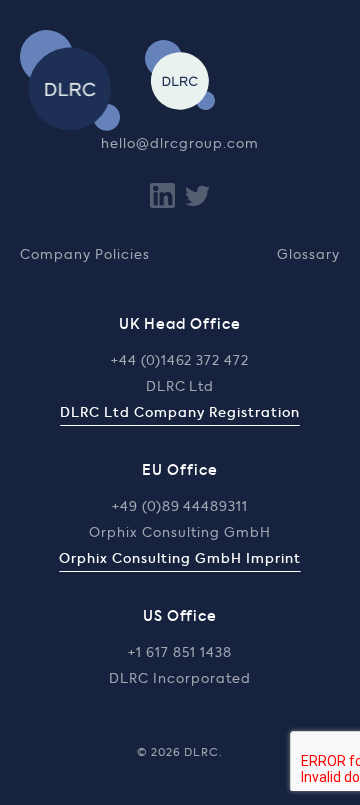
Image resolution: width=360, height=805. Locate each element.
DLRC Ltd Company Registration (179, 413)
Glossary (308, 255)
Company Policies (85, 255)
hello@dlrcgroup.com (180, 144)
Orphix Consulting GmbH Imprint (179, 559)
